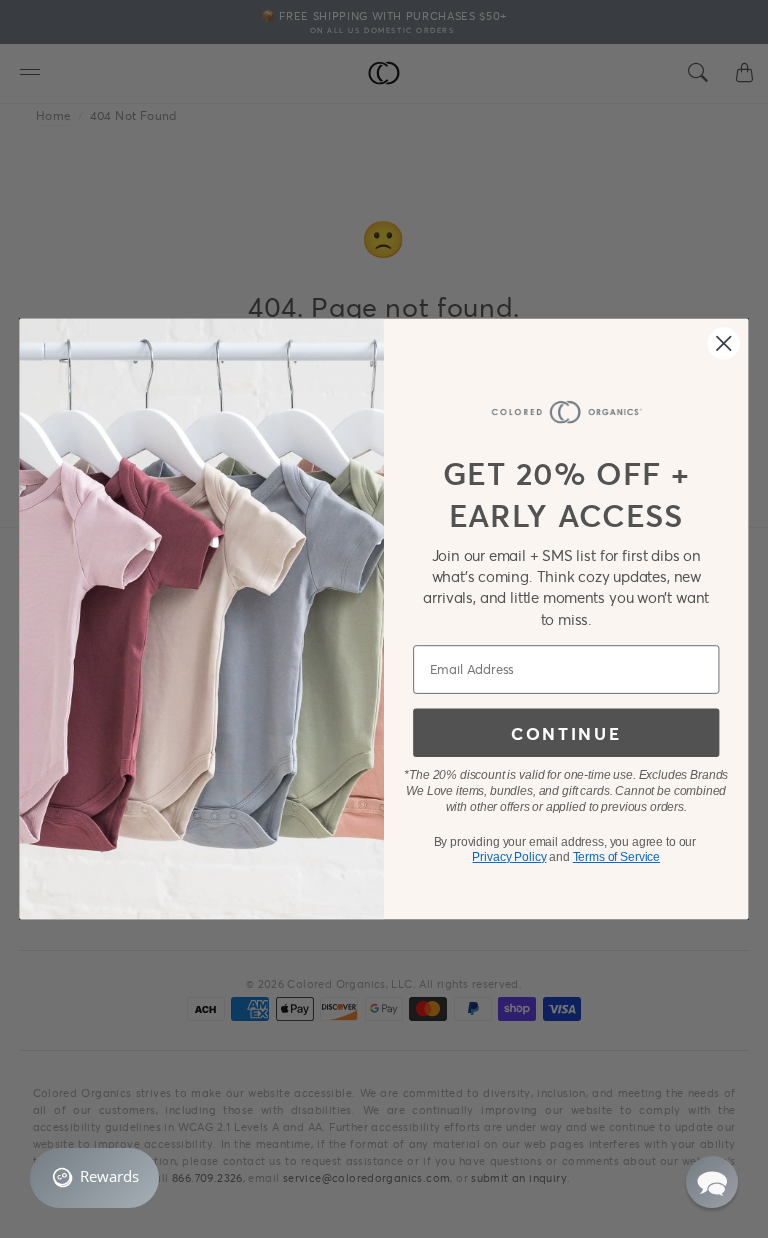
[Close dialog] (724, 344)
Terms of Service (616, 857)
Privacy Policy (509, 857)
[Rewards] (94, 1178)
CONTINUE (566, 732)
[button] (712, 1182)
